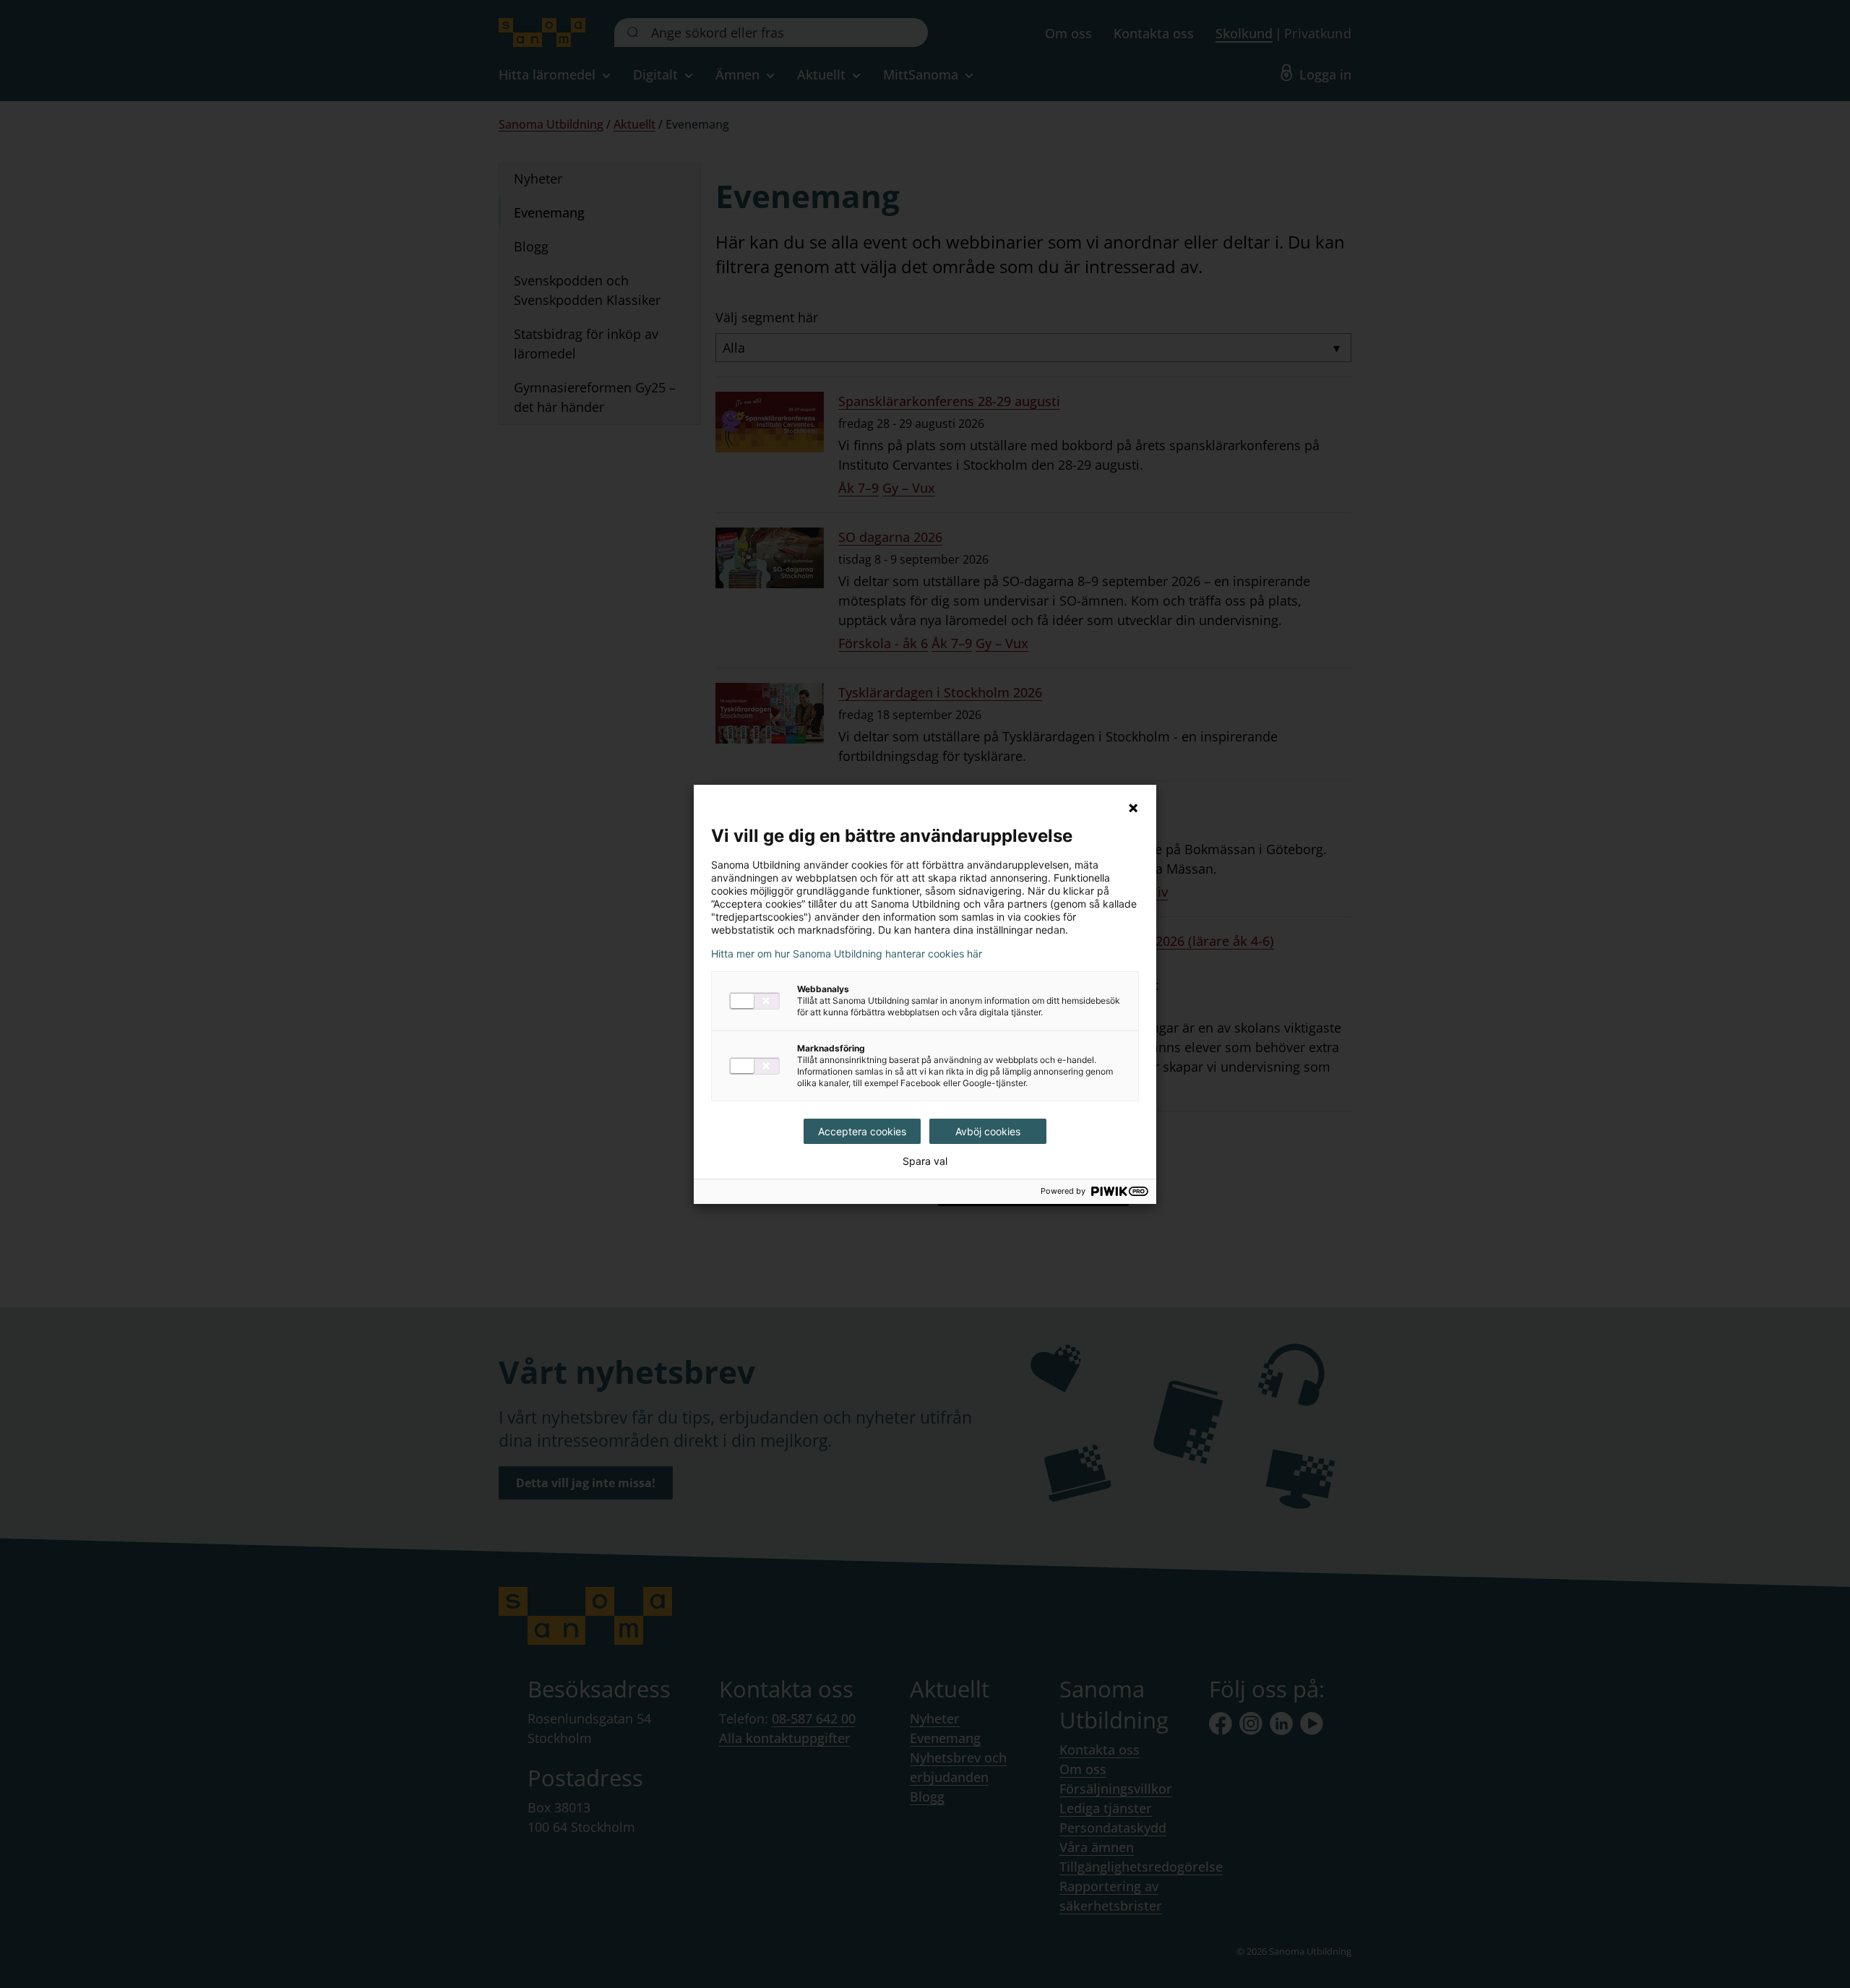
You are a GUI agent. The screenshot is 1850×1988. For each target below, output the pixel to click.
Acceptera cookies (862, 1131)
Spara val (925, 1161)
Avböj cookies (988, 1131)
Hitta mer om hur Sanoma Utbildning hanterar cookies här (847, 954)
